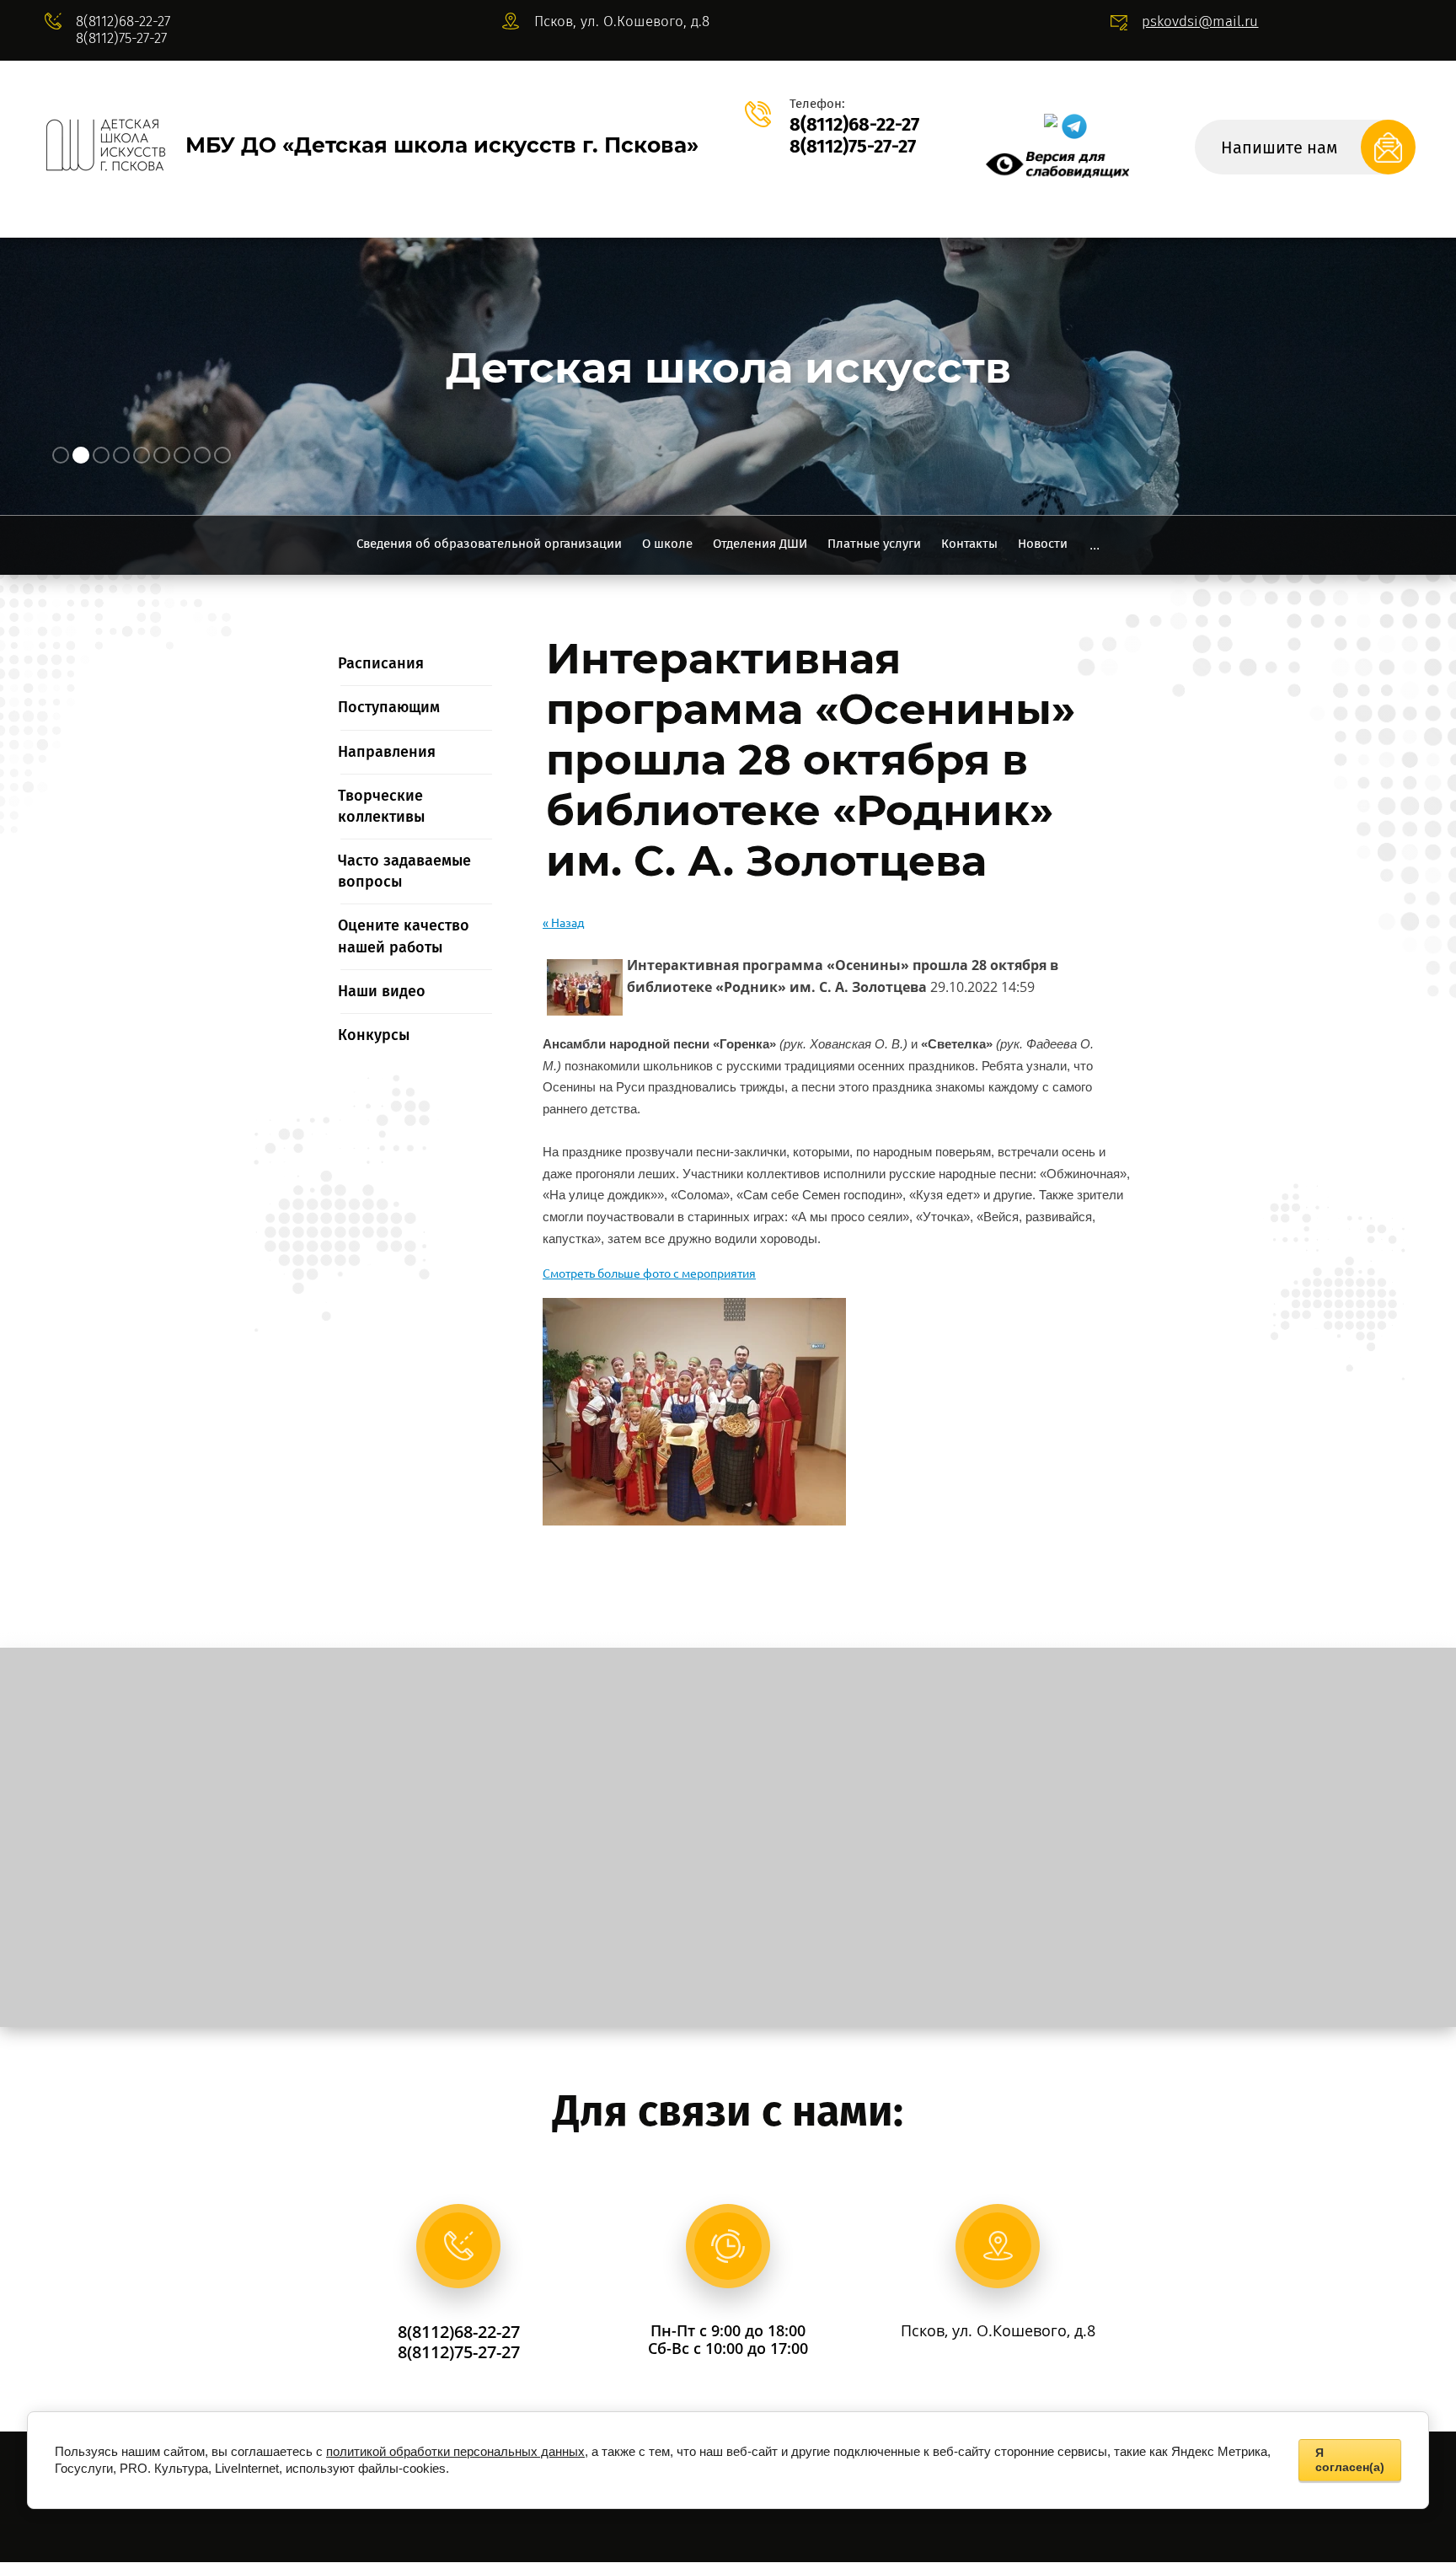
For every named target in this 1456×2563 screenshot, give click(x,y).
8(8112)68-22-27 (123, 21)
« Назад (563, 923)
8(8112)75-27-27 (121, 38)
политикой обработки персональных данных (455, 2451)
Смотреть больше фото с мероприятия (649, 1273)
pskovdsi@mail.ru (1200, 21)
